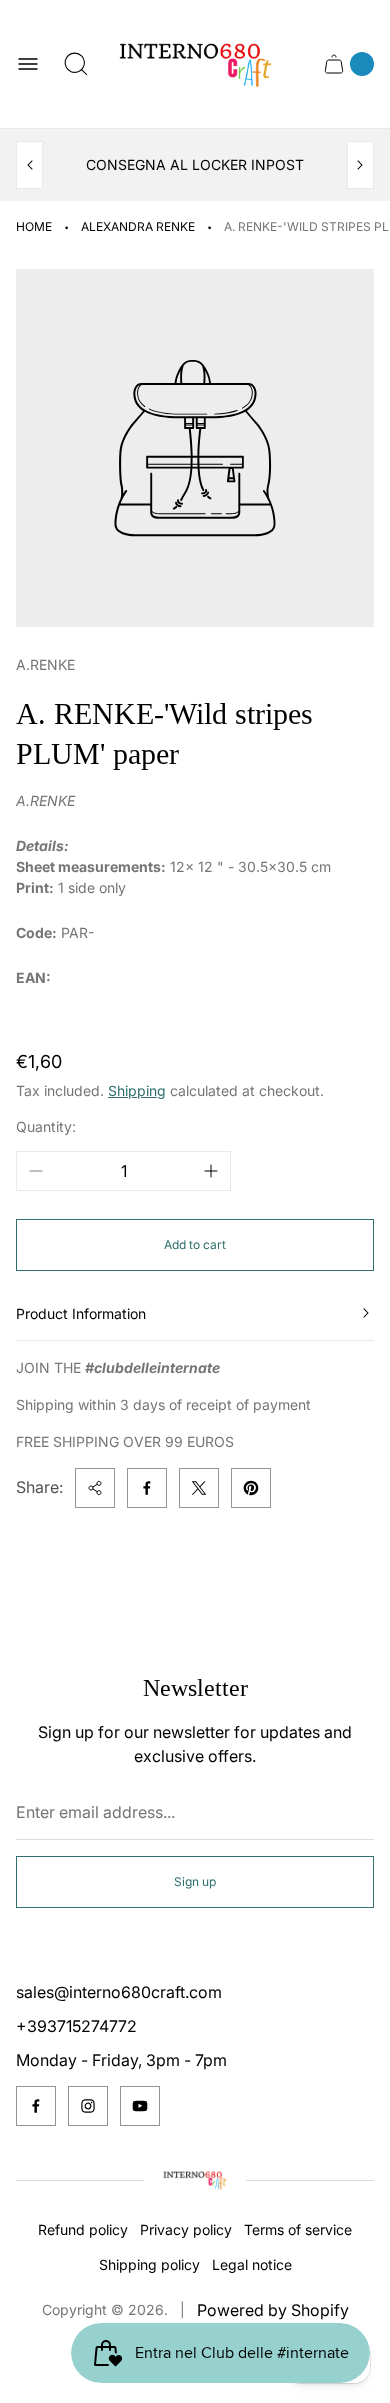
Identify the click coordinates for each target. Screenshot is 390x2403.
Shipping (137, 1090)
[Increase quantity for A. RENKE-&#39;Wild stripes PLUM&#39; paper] (211, 1171)
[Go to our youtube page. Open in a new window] (140, 2106)
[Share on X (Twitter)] (199, 1488)
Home (34, 226)
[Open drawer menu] (28, 64)
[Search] (76, 64)
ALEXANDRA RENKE (138, 226)
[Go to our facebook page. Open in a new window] (36, 2106)
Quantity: (46, 1126)
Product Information (81, 1313)
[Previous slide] (29, 165)
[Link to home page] (195, 2180)
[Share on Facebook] (147, 1488)
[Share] (95, 1488)
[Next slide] (360, 165)
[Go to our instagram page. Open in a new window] (88, 2106)
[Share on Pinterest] (251, 1488)
